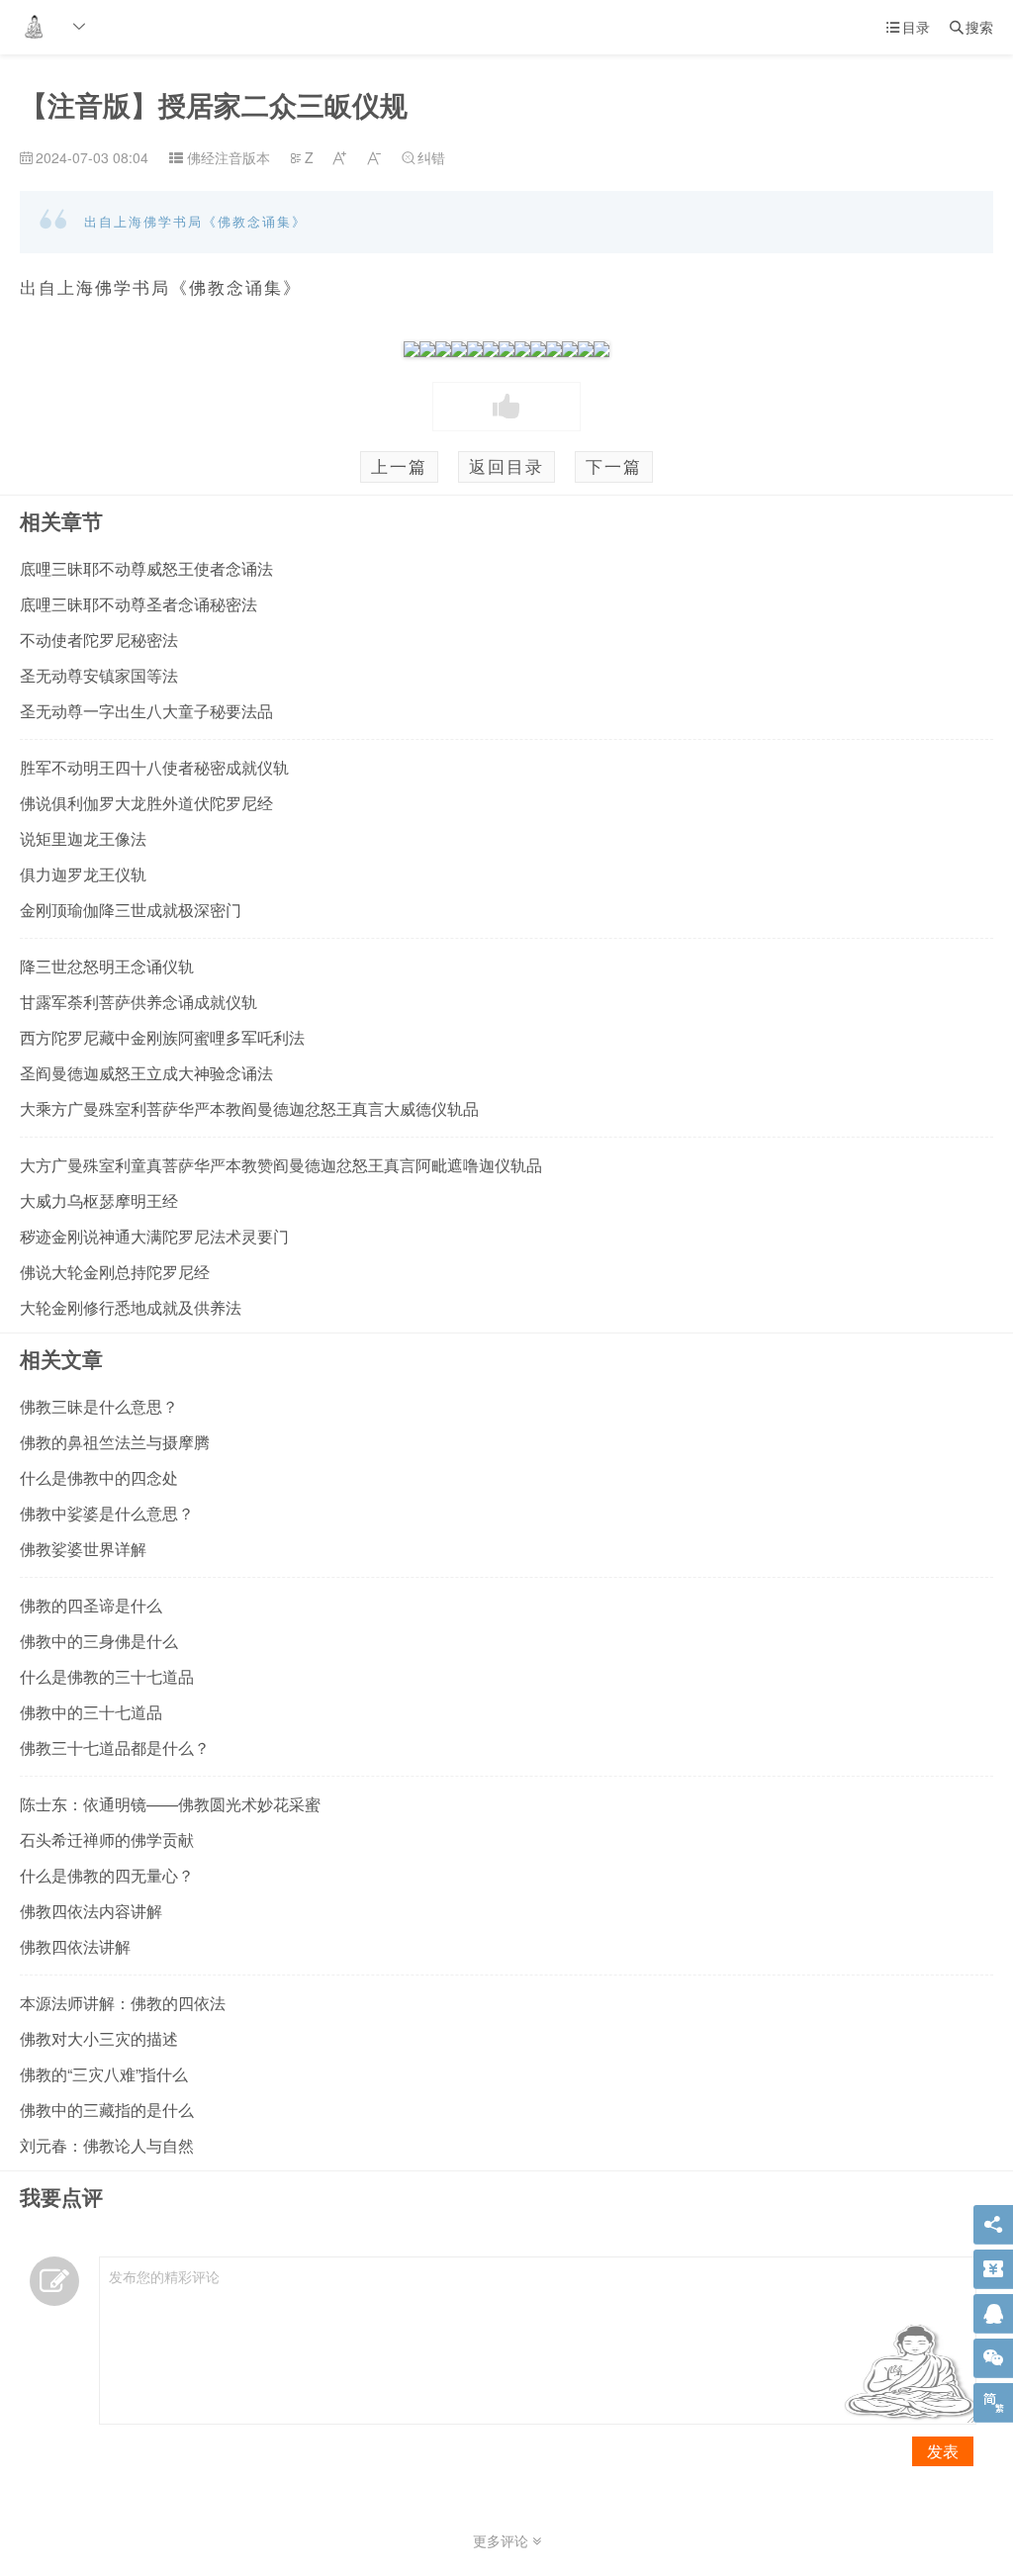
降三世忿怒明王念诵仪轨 (107, 966)
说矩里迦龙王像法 (83, 838)
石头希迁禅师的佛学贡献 (107, 1840)
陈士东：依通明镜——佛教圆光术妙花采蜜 (170, 1804)
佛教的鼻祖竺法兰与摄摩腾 (115, 1442)
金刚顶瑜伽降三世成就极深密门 (131, 910)
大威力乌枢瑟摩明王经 (99, 1200)
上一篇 (399, 466)
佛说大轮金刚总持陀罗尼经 (115, 1272)
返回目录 (506, 466)
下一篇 (614, 466)
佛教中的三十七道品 (91, 1712)
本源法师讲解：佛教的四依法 (123, 2003)
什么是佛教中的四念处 (99, 1477)
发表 (943, 2451)
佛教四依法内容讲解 (91, 1911)
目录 (908, 27)
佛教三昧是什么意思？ (99, 1406)
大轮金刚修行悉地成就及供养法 (131, 1307)
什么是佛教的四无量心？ (107, 1875)
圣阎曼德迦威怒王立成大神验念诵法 (146, 1073)
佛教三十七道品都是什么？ (115, 1748)
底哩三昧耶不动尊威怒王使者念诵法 (146, 568)
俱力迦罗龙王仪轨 (83, 874)
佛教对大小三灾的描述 (99, 2038)
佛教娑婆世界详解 (83, 1549)
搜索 (971, 27)
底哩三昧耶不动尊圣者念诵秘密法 (138, 604)
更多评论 (503, 2540)
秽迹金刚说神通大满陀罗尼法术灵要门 (154, 1236)
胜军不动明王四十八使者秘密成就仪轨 (154, 767)
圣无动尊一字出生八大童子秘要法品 (146, 711)
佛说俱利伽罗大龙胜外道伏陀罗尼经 (146, 803)
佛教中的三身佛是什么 (99, 1641)
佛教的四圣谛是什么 (91, 1605)
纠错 (423, 157)
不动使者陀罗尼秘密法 (99, 640)
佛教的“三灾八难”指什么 (104, 2074)
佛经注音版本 (229, 157)
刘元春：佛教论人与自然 (107, 2145)
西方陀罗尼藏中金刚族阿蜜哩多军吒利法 (162, 1037)
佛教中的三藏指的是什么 (107, 2110)
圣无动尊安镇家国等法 (99, 675)
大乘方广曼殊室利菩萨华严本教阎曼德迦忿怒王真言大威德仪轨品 (249, 1108)
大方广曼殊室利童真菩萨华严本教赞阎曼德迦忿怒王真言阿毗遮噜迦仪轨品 (281, 1165)
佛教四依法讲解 (75, 1946)
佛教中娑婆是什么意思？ (107, 1513)
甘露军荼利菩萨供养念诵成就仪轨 (138, 1002)
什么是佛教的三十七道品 (107, 1676)
